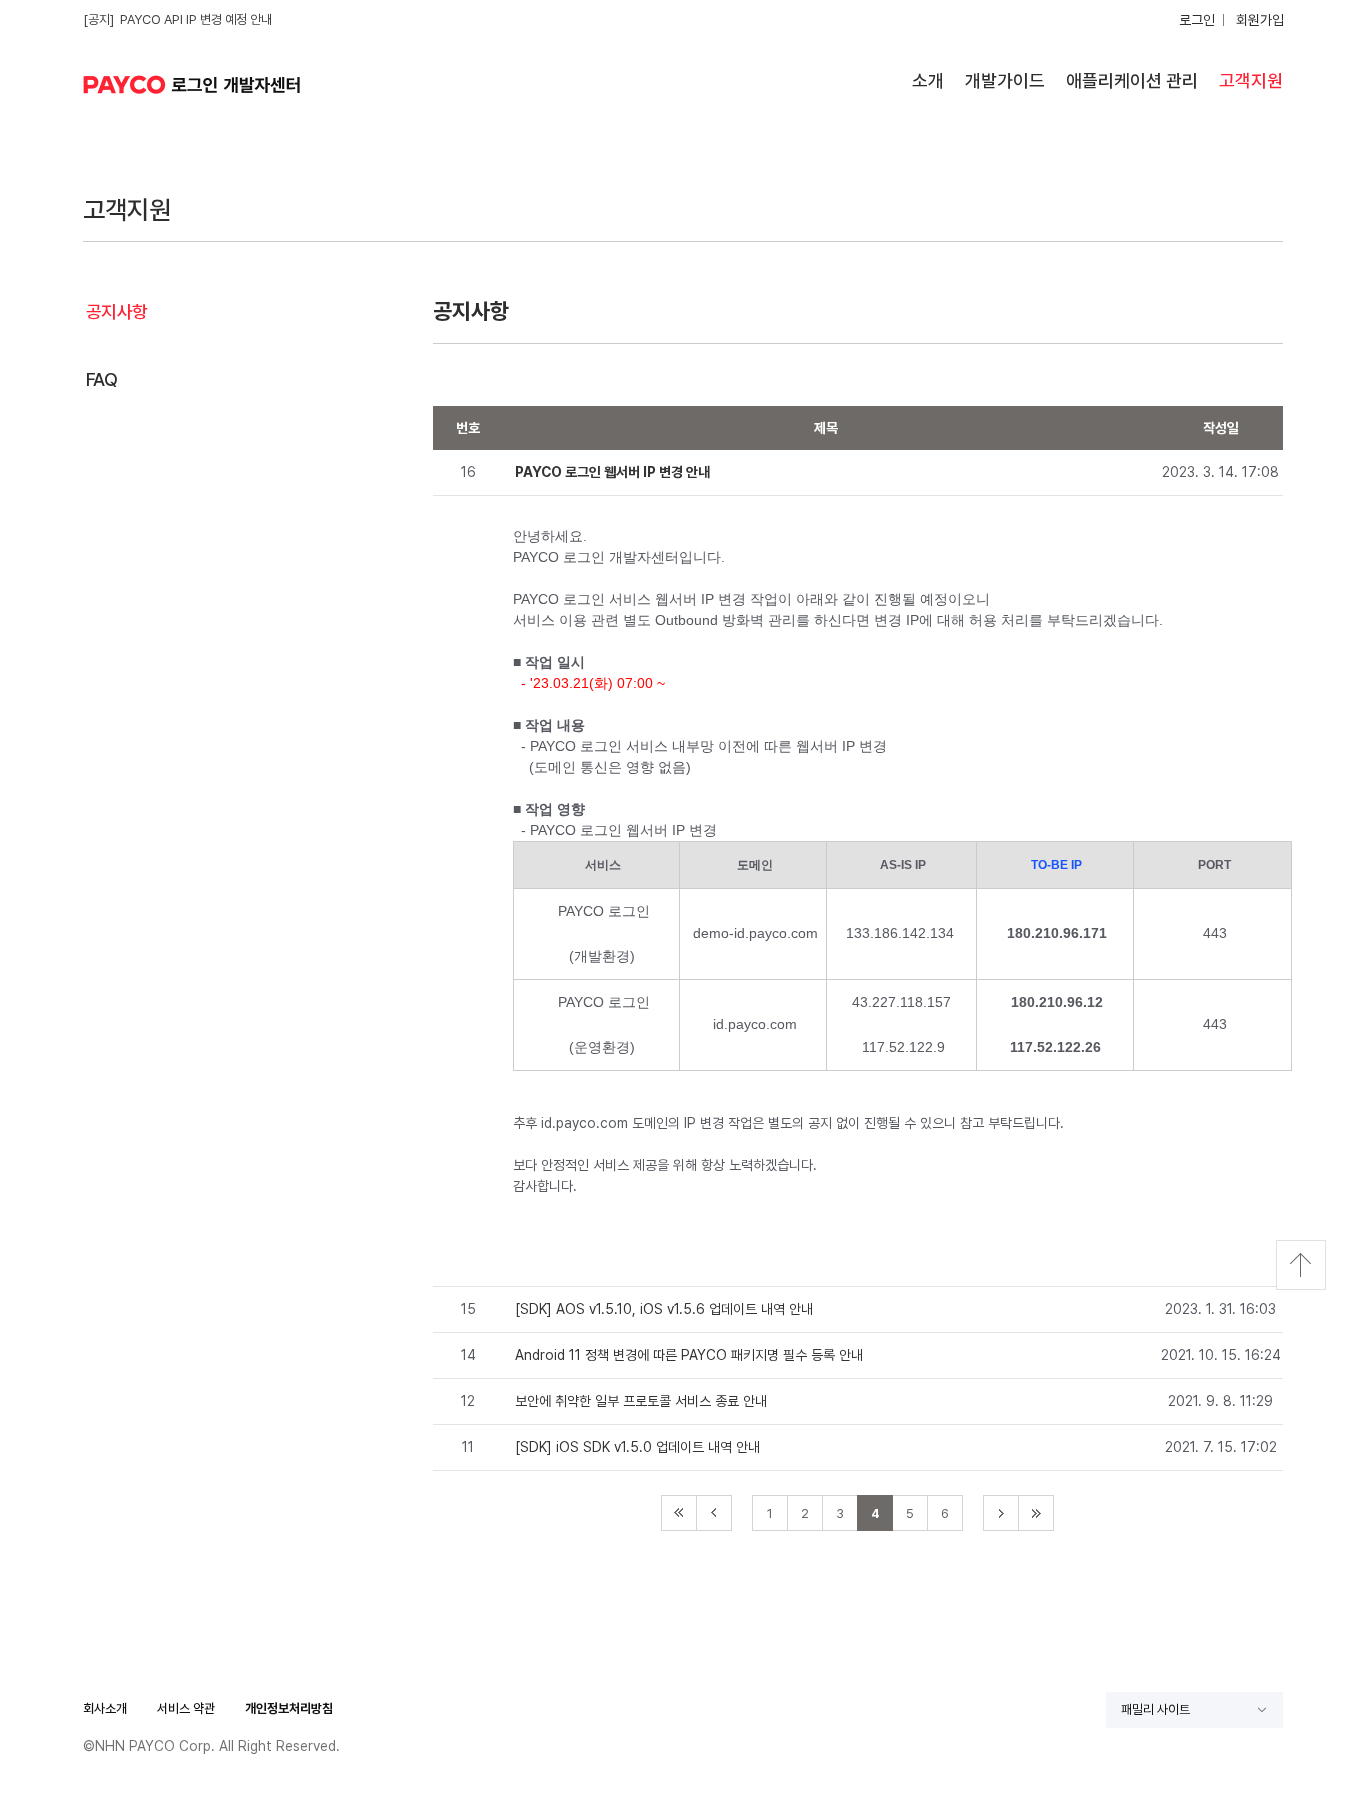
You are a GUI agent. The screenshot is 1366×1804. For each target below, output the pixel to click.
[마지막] (1036, 1513)
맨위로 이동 (1301, 1265)
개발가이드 (1005, 80)
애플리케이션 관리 (1132, 80)
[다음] (1001, 1513)
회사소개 (105, 1708)
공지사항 (117, 311)
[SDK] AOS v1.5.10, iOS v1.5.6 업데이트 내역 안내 (664, 1309)
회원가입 (1260, 20)
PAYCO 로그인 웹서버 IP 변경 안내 (612, 472)
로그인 (1197, 20)
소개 (928, 80)
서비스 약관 (186, 1708)
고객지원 (1251, 80)
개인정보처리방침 (289, 1708)
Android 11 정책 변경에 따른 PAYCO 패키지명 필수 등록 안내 (689, 1355)
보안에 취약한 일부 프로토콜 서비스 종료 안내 (641, 1401)
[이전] (714, 1513)
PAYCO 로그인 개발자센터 (198, 84)
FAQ (101, 379)
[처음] (679, 1513)
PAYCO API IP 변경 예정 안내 (196, 19)
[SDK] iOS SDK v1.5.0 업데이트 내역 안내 (637, 1447)
